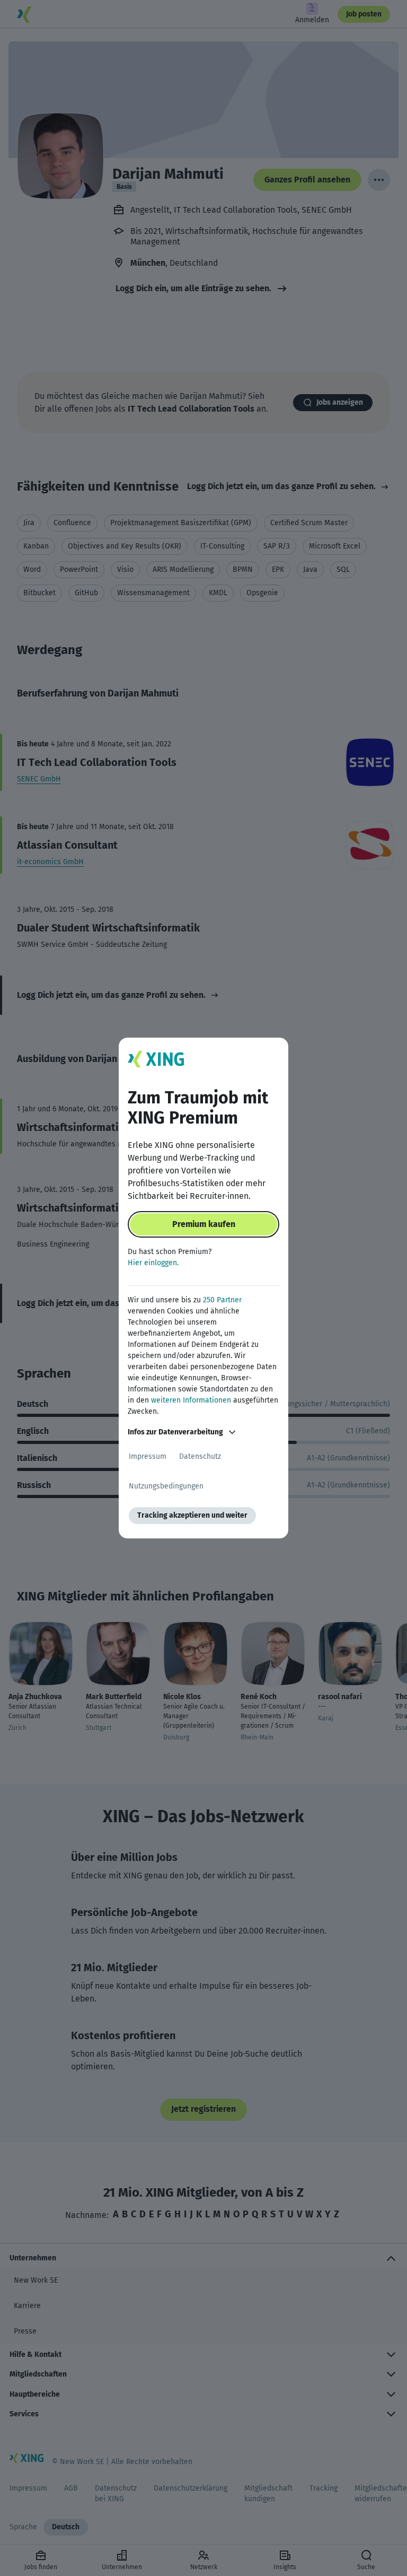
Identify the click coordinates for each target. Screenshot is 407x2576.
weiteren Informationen (191, 1400)
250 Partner (222, 1300)
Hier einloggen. (153, 1263)
